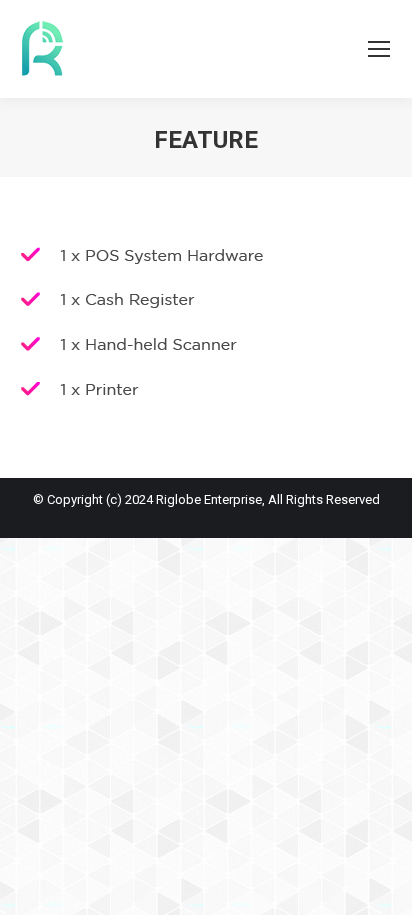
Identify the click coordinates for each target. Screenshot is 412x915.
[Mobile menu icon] (379, 49)
